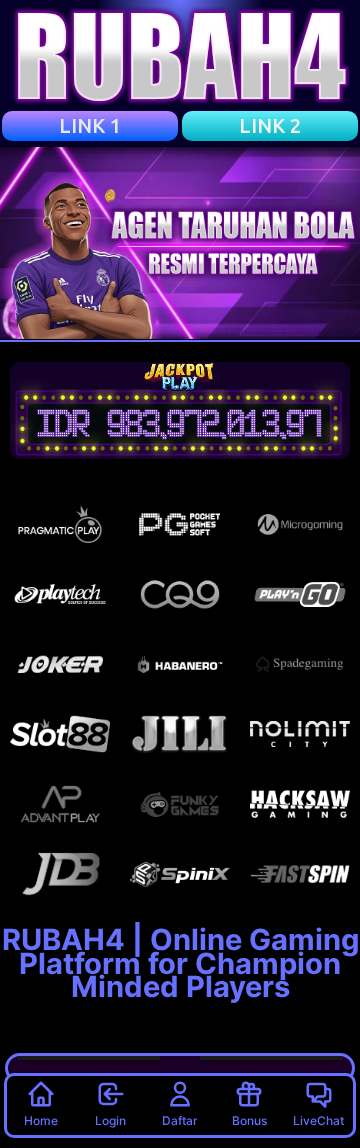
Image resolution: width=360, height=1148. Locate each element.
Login (110, 1120)
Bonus (249, 1120)
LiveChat (318, 1120)
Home (41, 1120)
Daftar (180, 1120)
